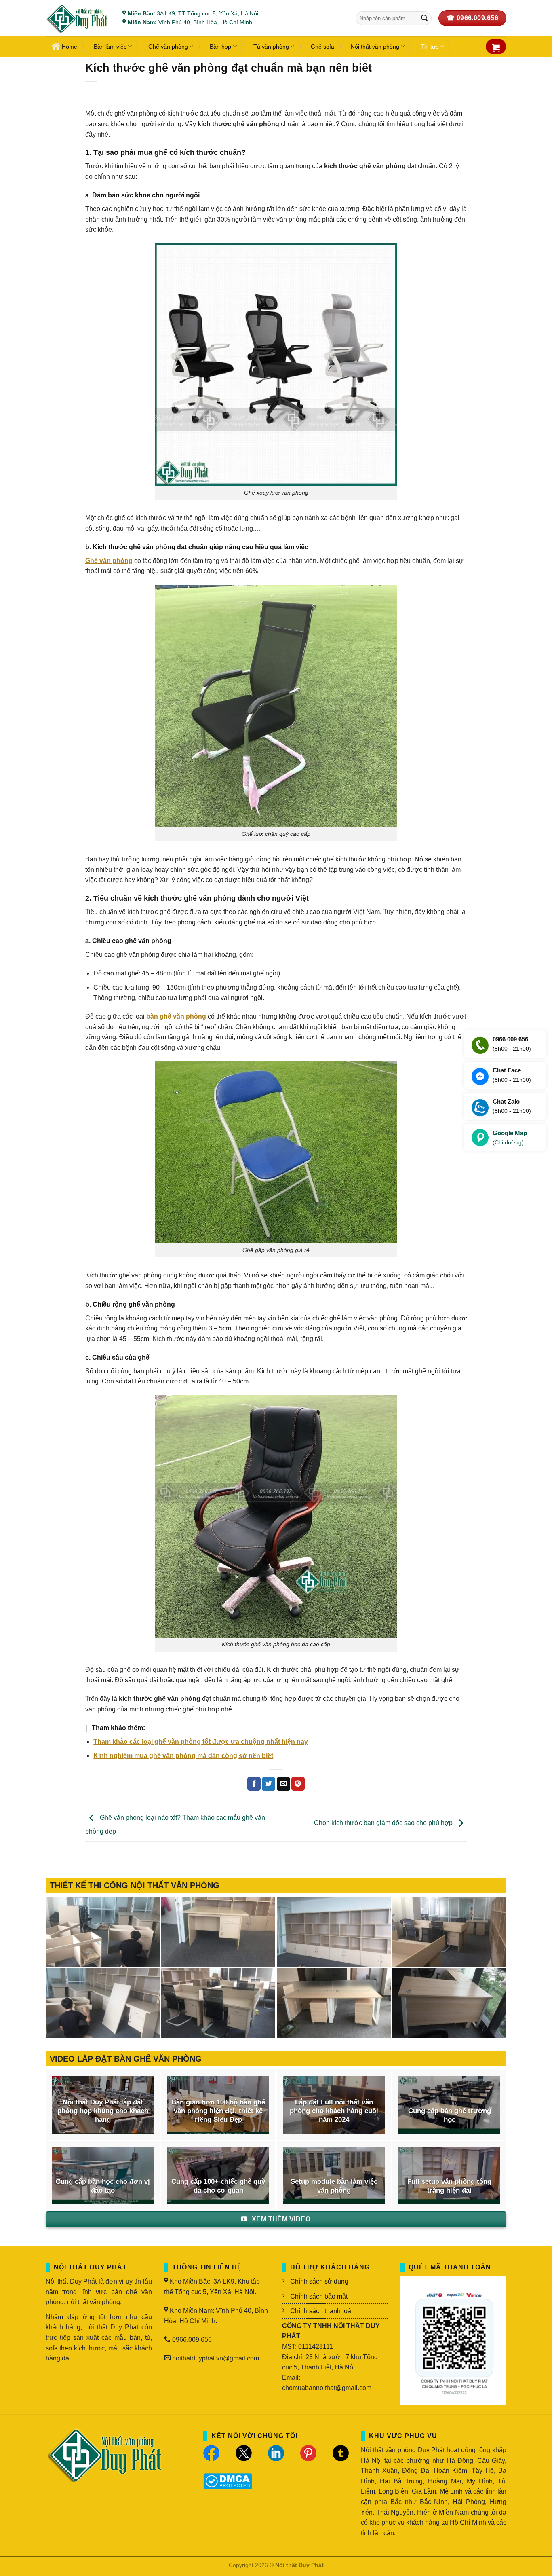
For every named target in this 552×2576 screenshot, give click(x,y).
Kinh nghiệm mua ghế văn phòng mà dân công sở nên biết (183, 1756)
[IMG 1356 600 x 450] (334, 2003)
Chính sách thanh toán (322, 2311)
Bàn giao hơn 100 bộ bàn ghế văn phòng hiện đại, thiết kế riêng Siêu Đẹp (218, 2111)
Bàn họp (220, 47)
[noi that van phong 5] (218, 1932)
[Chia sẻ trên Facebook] (254, 1784)
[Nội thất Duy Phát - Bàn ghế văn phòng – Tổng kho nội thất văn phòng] (78, 18)
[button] (496, 48)
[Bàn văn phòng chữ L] (449, 2003)
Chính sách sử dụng (319, 2281)
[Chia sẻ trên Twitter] (269, 1784)
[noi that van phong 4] (334, 1932)
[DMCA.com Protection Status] (228, 2480)
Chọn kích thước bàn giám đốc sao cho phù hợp (384, 1823)
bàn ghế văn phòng (176, 1016)
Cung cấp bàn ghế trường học (450, 2115)
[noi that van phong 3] (449, 1932)
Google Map (510, 1138)
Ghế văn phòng (168, 47)
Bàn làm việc (110, 47)
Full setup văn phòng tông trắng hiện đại (449, 2186)
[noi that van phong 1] (218, 2003)
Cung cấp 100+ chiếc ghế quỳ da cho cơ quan (218, 2186)
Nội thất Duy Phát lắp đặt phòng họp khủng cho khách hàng (103, 2111)
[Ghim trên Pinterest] (298, 1784)
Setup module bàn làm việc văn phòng (334, 2186)
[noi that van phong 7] (103, 1932)
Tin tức (430, 47)
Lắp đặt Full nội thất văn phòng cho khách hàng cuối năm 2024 (334, 2111)
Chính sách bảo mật (319, 2296)
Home (70, 47)
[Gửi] (424, 18)
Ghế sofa (322, 47)
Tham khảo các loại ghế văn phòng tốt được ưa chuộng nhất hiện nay (201, 1742)
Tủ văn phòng (271, 47)
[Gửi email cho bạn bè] (283, 1784)
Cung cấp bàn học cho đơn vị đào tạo (103, 2186)
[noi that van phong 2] (103, 2003)
